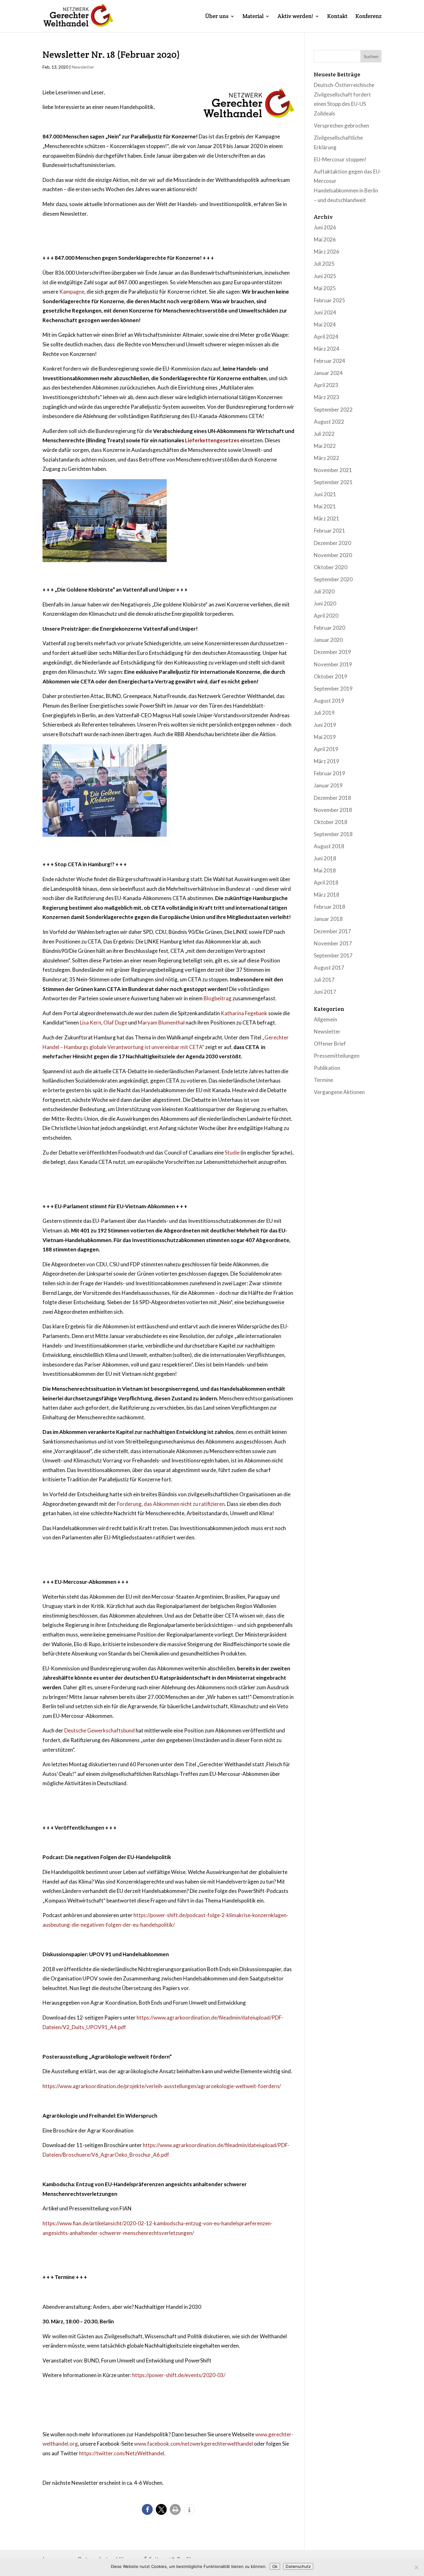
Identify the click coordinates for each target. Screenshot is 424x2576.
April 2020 (326, 616)
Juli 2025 (324, 264)
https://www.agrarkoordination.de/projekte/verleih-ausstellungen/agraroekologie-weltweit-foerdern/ (162, 2086)
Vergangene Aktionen (339, 1092)
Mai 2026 (325, 239)
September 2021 (333, 482)
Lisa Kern (90, 1022)
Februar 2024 (329, 361)
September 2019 (333, 689)
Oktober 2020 (331, 567)
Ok (275, 2566)
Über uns (217, 17)
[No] (416, 2567)
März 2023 (327, 397)
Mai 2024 (325, 324)
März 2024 (327, 349)
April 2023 (326, 385)
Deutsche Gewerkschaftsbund (99, 1730)
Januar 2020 (328, 640)
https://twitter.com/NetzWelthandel (122, 2453)
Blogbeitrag (218, 998)
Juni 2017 (325, 992)
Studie (232, 1153)
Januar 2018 (328, 919)
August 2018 (329, 846)
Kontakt (337, 17)
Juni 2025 (325, 276)
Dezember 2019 (332, 652)
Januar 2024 (328, 373)
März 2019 (327, 761)
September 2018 (333, 834)
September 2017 (333, 955)
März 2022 (327, 458)
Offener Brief (330, 1044)
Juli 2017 (324, 980)
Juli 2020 (324, 591)
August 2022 (329, 422)
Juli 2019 (324, 713)
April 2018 (326, 883)
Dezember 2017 (332, 931)
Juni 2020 (325, 603)
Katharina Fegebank (244, 1013)
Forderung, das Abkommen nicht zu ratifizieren (171, 1504)
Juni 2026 (325, 227)
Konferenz (368, 17)
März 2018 (327, 895)
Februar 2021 (329, 531)
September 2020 (333, 579)
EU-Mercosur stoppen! (340, 159)
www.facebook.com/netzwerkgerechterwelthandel (194, 2444)
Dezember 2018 (332, 798)
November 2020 (333, 555)
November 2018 (333, 810)
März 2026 (327, 252)
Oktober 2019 (331, 676)
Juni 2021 (325, 494)
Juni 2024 (325, 312)
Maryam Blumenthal (161, 1022)
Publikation (327, 1068)
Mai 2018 (325, 870)
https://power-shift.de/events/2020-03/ (179, 2375)
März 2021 (327, 518)
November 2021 (333, 470)
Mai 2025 (325, 288)
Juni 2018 (325, 858)
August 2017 (329, 968)
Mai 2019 (325, 737)
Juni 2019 (325, 725)
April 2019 (326, 749)
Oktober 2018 (331, 822)
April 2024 (326, 337)
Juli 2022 (324, 434)
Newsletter (83, 67)
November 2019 (333, 664)
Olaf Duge (115, 1022)
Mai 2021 (325, 506)
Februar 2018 (329, 907)
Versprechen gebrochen (341, 126)
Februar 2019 (329, 773)
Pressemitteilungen (337, 1056)
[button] (147, 2509)
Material (253, 17)
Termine (323, 1080)
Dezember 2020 (332, 543)
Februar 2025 (329, 300)
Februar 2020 (329, 628)
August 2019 (329, 701)
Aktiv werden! (295, 17)
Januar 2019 (328, 785)
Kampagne (72, 292)
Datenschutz (298, 2566)
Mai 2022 (325, 446)
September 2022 (333, 410)
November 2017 (333, 943)
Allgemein (325, 1019)
